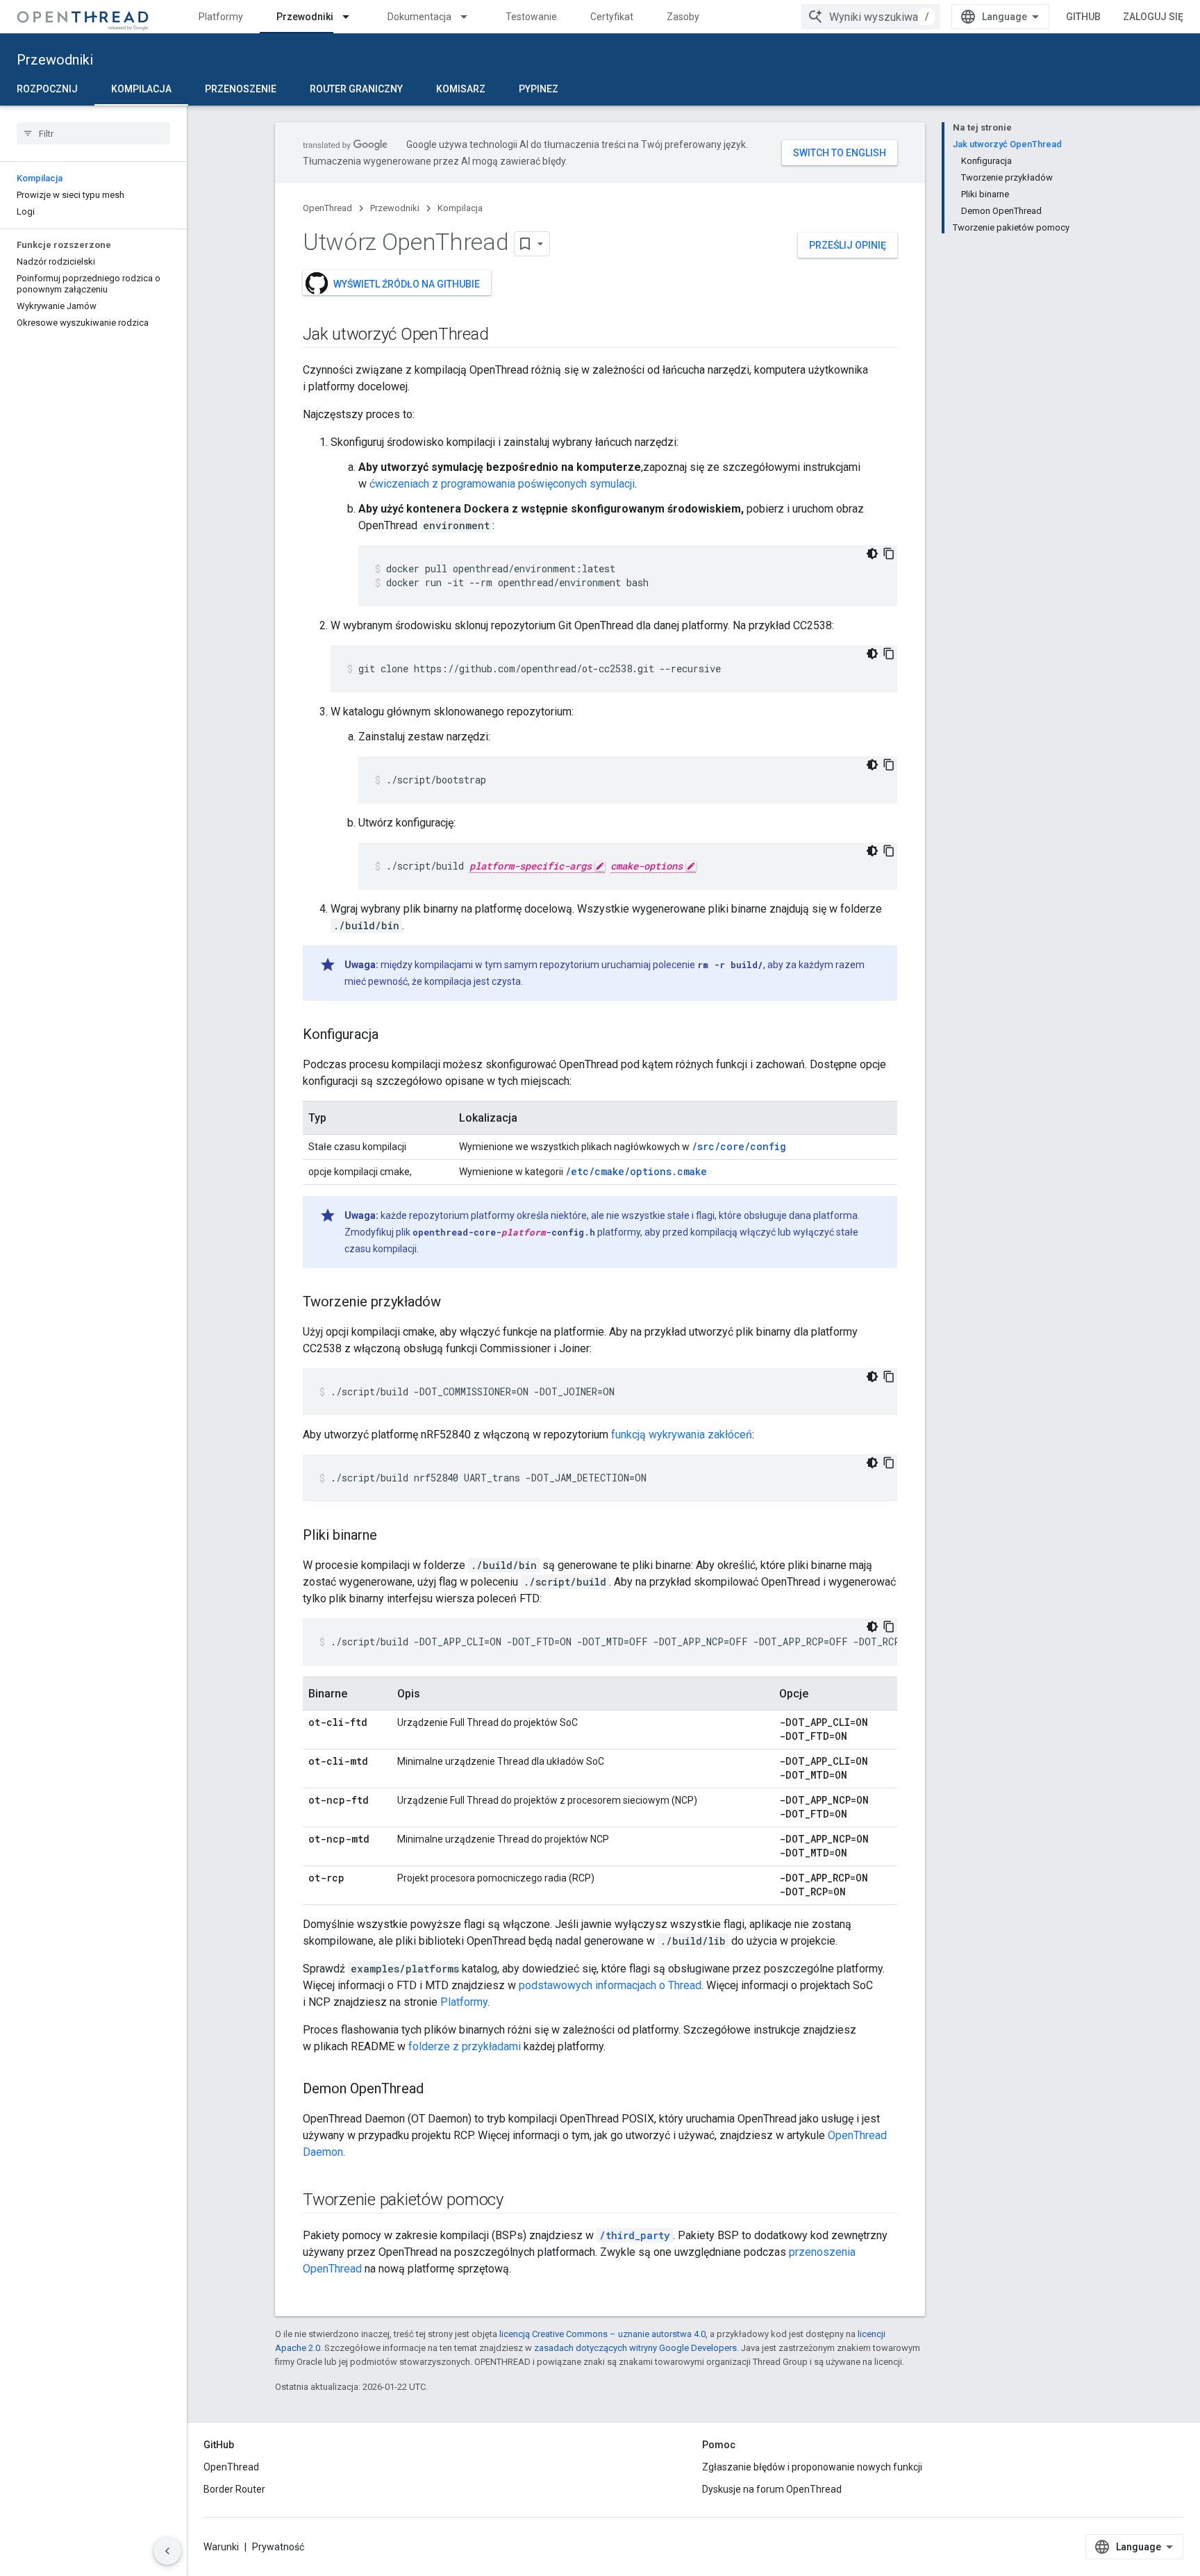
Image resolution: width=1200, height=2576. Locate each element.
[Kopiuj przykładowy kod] (889, 554)
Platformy (221, 17)
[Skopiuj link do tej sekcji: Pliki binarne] (391, 1536)
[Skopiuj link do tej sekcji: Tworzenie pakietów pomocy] (517, 2201)
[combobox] (871, 17)
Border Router (234, 2489)
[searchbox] (93, 133)
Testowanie (531, 17)
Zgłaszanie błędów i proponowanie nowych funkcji (812, 2467)
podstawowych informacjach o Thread (610, 1985)
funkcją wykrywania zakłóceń (682, 1435)
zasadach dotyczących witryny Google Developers (635, 2348)
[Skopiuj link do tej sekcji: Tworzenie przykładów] (455, 1303)
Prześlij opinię (848, 245)
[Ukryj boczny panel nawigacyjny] (167, 2551)
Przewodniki (305, 17)
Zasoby (683, 17)
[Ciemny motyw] (872, 554)
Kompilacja (141, 89)
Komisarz (461, 89)
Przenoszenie (241, 89)
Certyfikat (612, 17)
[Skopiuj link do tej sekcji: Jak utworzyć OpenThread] (502, 335)
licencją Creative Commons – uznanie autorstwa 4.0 (602, 2334)
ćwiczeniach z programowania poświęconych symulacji (502, 484)
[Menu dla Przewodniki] (352, 17)
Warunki (221, 2547)
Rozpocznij (47, 89)
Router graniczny (356, 89)
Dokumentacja (419, 17)
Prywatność (278, 2547)
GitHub (1083, 17)
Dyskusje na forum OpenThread (772, 2489)
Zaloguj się (1153, 17)
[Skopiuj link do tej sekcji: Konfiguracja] (392, 1036)
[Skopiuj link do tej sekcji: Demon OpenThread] (437, 2090)
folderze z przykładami (465, 2046)
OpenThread (327, 208)
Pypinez (539, 89)
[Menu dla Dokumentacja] (470, 17)
